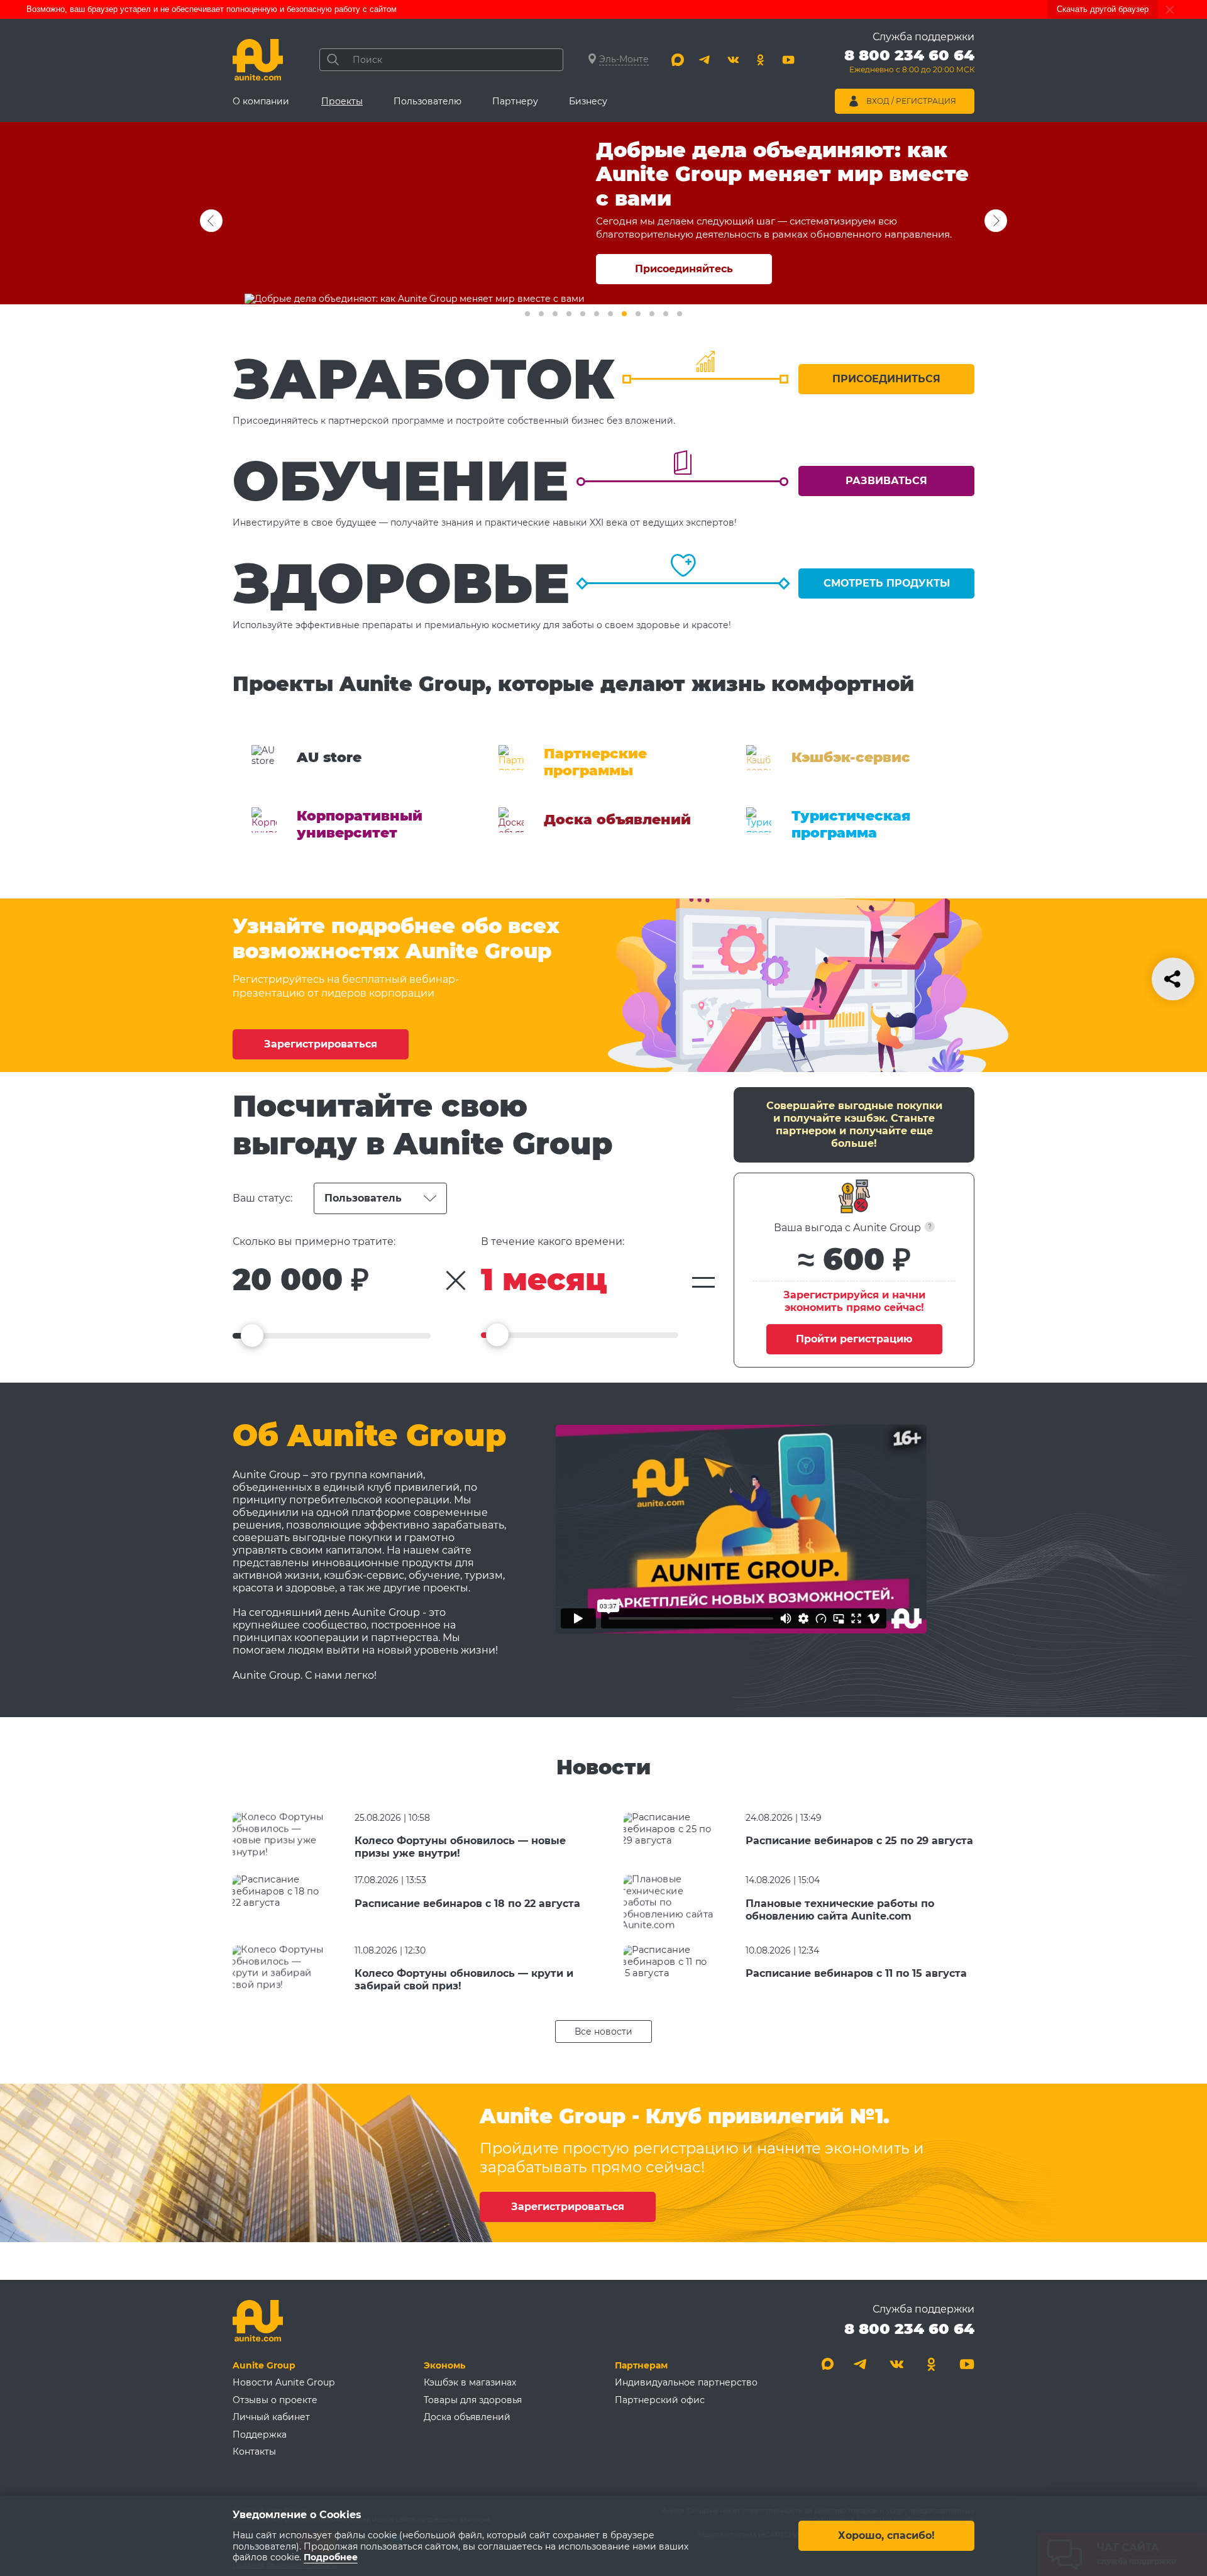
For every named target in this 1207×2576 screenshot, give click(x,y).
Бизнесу (588, 101)
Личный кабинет (271, 2417)
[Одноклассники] (761, 60)
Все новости (603, 2032)
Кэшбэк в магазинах (470, 2382)
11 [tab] (666, 314)
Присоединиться (886, 379)
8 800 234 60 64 (909, 2329)
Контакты (254, 2452)
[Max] (678, 60)
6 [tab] (597, 314)
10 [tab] (652, 314)
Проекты (342, 101)
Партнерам (641, 2365)
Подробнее (331, 2558)
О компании (261, 101)
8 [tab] (624, 314)
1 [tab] (527, 314)
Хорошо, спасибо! (886, 2536)
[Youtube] (788, 60)
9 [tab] (638, 314)
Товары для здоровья (473, 2400)
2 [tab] (541, 314)
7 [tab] (610, 314)
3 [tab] (555, 314)
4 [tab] (569, 314)
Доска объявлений (467, 2417)
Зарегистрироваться (321, 1044)
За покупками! (684, 269)
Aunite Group (264, 2365)
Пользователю (427, 101)
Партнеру (515, 101)
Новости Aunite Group (284, 2382)
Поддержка (260, 2435)
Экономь (444, 2365)
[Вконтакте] (733, 60)
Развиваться (886, 481)
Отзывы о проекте (275, 2400)
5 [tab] (583, 314)
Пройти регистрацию (854, 1339)
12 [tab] (680, 314)
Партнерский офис (660, 2400)
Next (211, 221)
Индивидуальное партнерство (686, 2382)
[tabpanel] (603, 213)
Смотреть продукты (887, 583)
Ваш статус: (262, 1198)
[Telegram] (705, 60)
